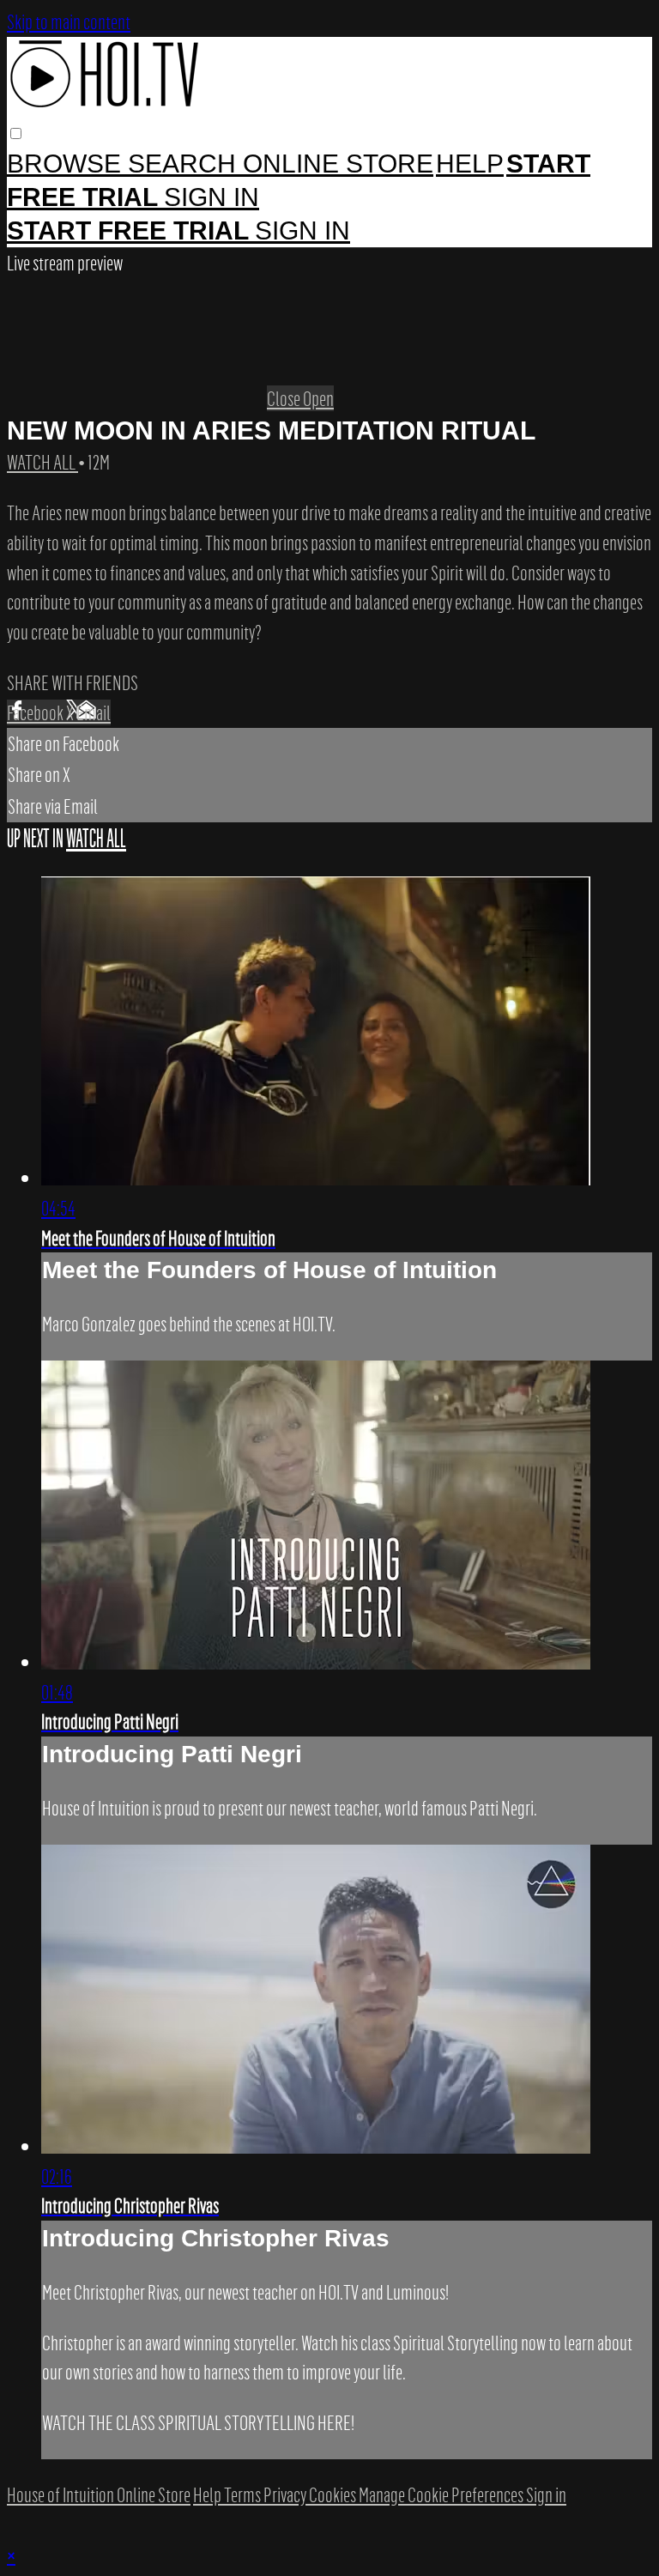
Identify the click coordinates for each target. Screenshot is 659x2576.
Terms (244, 2494)
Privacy (286, 2494)
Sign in (212, 197)
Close (285, 398)
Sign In (302, 230)
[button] (16, 133)
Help (470, 164)
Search (185, 164)
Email (94, 712)
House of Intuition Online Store (99, 2494)
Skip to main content (69, 21)
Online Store (338, 164)
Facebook (36, 712)
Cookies (334, 2494)
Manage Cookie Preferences (442, 2494)
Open (318, 398)
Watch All (42, 462)
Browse (67, 164)
